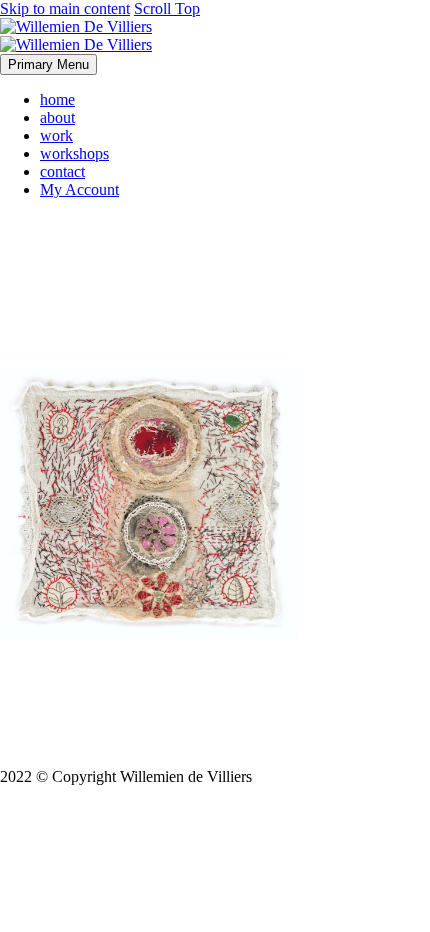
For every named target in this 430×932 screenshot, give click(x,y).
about (57, 117)
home (57, 99)
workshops (74, 153)
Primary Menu (48, 64)
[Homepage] (76, 35)
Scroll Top (167, 8)
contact (62, 171)
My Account (79, 189)
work (56, 135)
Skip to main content (65, 8)
